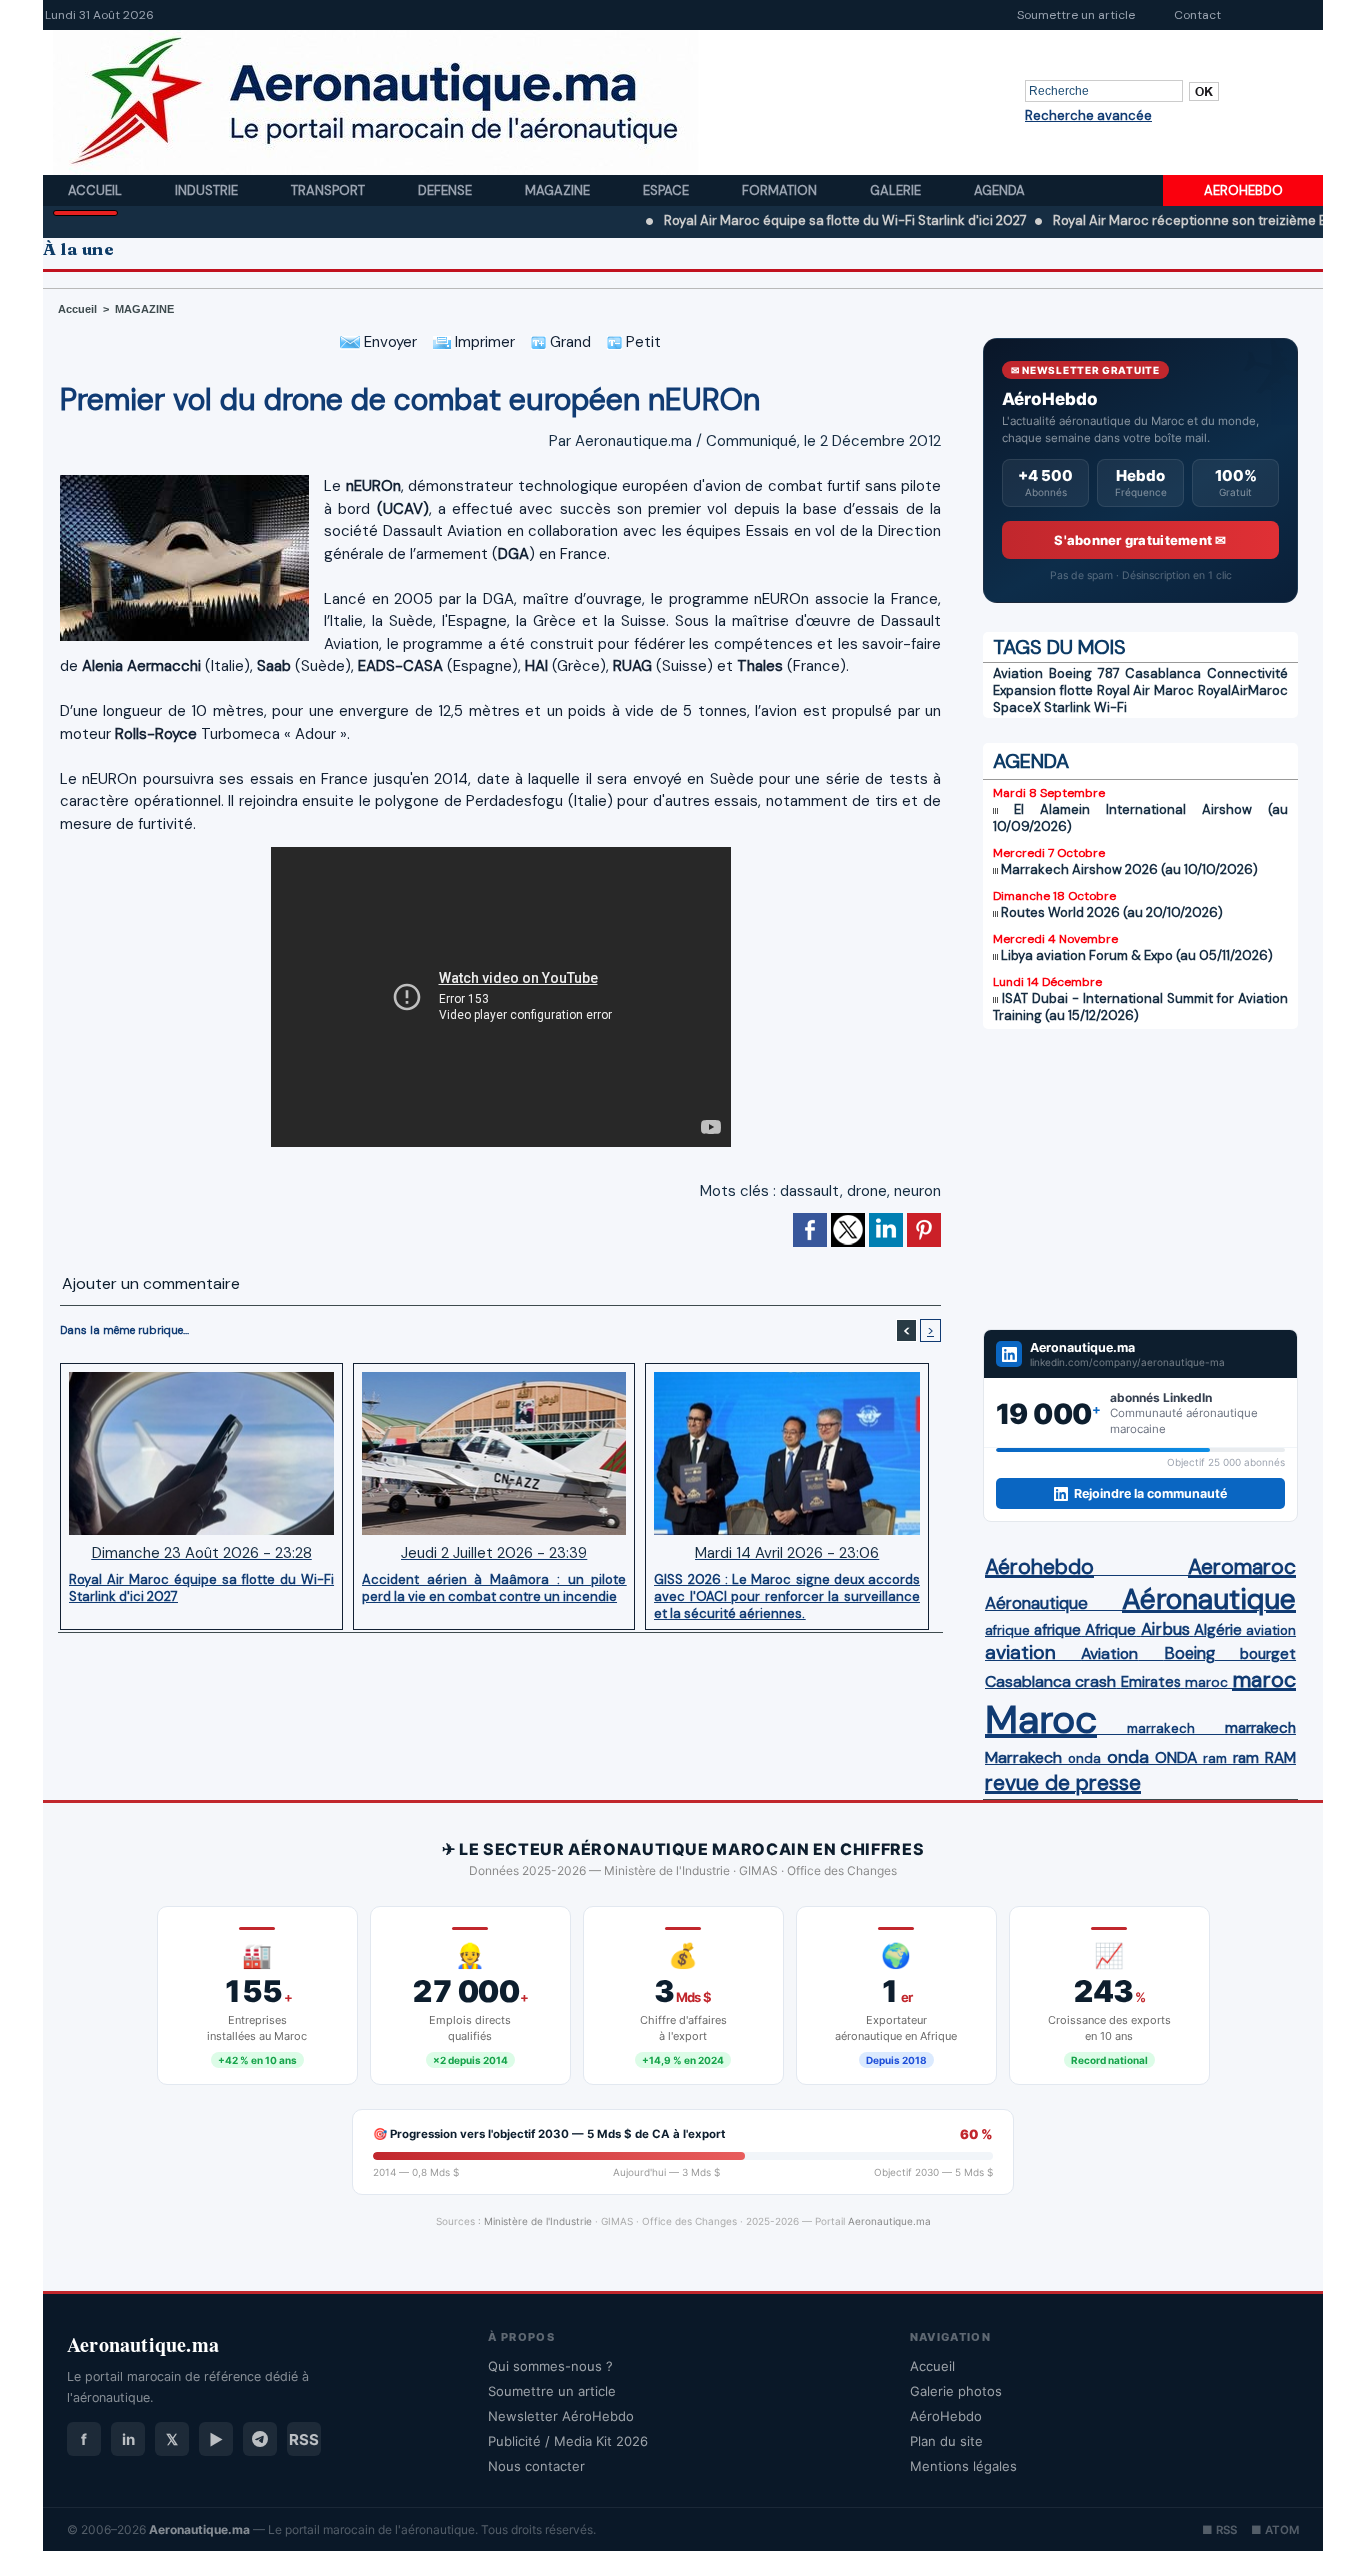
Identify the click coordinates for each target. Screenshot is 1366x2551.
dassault (810, 1191)
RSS (304, 2439)
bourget (1268, 1654)
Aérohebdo (1039, 1567)
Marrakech (1023, 1757)
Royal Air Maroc (1146, 690)
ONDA (1176, 1757)
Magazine (559, 190)
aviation (1271, 1630)
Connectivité (1247, 673)
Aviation (1018, 673)
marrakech (1161, 1728)
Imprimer (483, 342)
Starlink (1067, 707)
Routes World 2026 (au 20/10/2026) (1112, 912)
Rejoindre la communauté (1150, 1493)
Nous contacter (536, 2466)
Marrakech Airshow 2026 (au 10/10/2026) (1129, 869)
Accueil (96, 190)
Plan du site (946, 2441)
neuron (917, 1191)
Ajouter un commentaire (151, 1283)
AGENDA (1031, 761)
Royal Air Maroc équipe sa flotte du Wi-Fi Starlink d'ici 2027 (769, 220)
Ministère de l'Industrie (538, 2221)
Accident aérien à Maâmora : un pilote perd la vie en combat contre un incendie (494, 1588)
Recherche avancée (1088, 115)
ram (1215, 1758)
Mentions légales (963, 2466)
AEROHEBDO (1243, 190)
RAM (1280, 1758)
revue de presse (1063, 1783)
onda (1084, 1758)
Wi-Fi (1110, 707)
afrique (1007, 1630)
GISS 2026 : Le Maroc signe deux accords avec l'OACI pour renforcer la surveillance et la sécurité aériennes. (787, 1596)
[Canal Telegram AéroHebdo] (260, 2439)
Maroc (1041, 1719)
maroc (1206, 1682)
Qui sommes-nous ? (550, 2366)
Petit (641, 342)
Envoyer (388, 342)
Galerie (897, 190)
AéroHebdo (946, 2416)
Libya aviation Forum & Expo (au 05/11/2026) (1137, 955)
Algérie (1218, 1630)
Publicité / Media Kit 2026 (568, 2441)
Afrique (1110, 1630)
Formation (781, 190)
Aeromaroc (1242, 1567)
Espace (667, 190)
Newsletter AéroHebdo (561, 2416)
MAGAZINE (144, 309)
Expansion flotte (1043, 690)
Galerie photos (956, 2391)
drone (867, 1191)
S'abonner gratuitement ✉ (1140, 540)
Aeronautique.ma (889, 2221)
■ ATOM (1275, 2530)
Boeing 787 (1084, 673)
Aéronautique (1036, 1603)
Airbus (1165, 1629)
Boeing (1189, 1653)
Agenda (999, 190)
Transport (329, 190)
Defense (446, 190)
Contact (1197, 15)
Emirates (1151, 1682)
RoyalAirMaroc (1243, 690)
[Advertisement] (1140, 1179)
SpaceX (1017, 707)
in (128, 2439)
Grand (568, 342)
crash (1095, 1681)
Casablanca (1163, 673)
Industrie (208, 190)
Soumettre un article (1076, 15)
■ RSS (1219, 2530)
